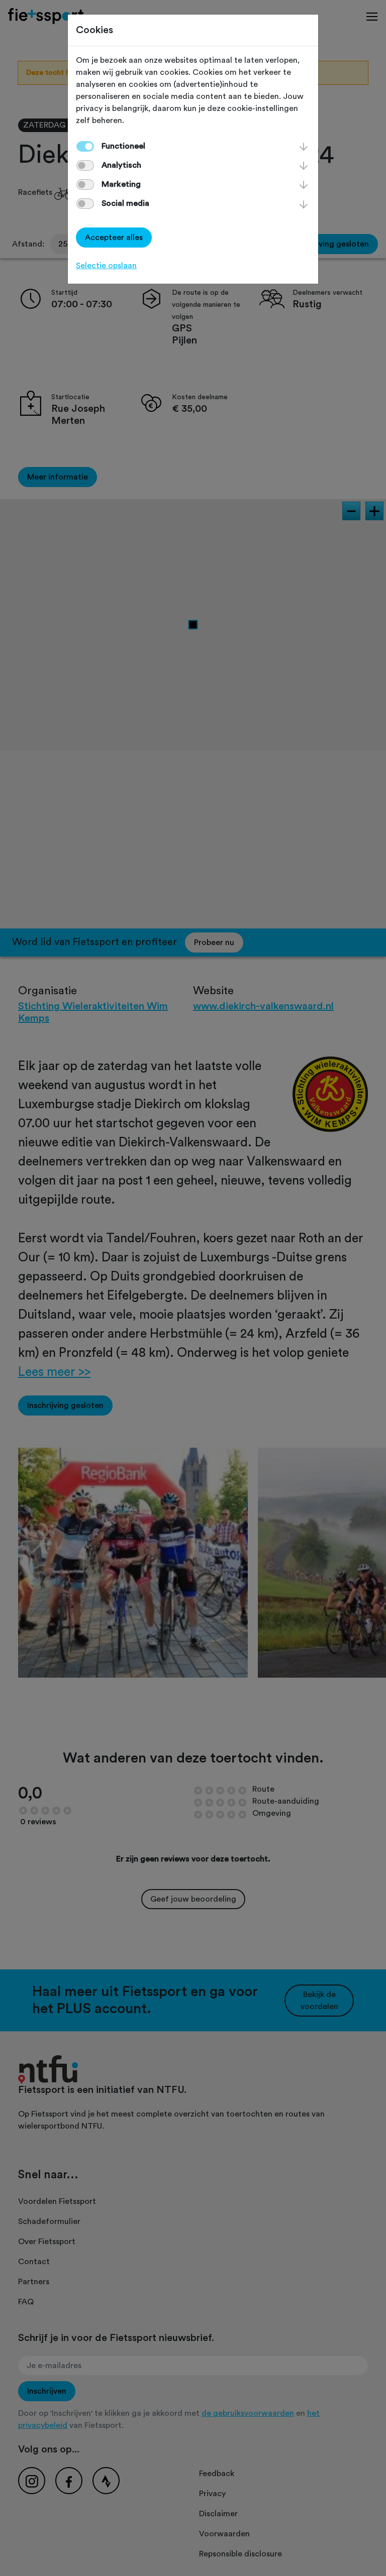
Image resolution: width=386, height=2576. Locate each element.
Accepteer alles (114, 238)
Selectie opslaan (106, 266)
